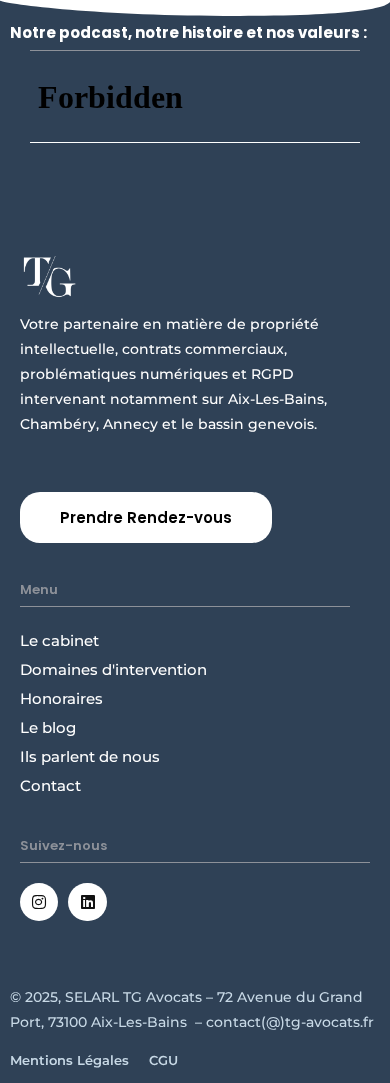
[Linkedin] (87, 902)
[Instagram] (39, 902)
